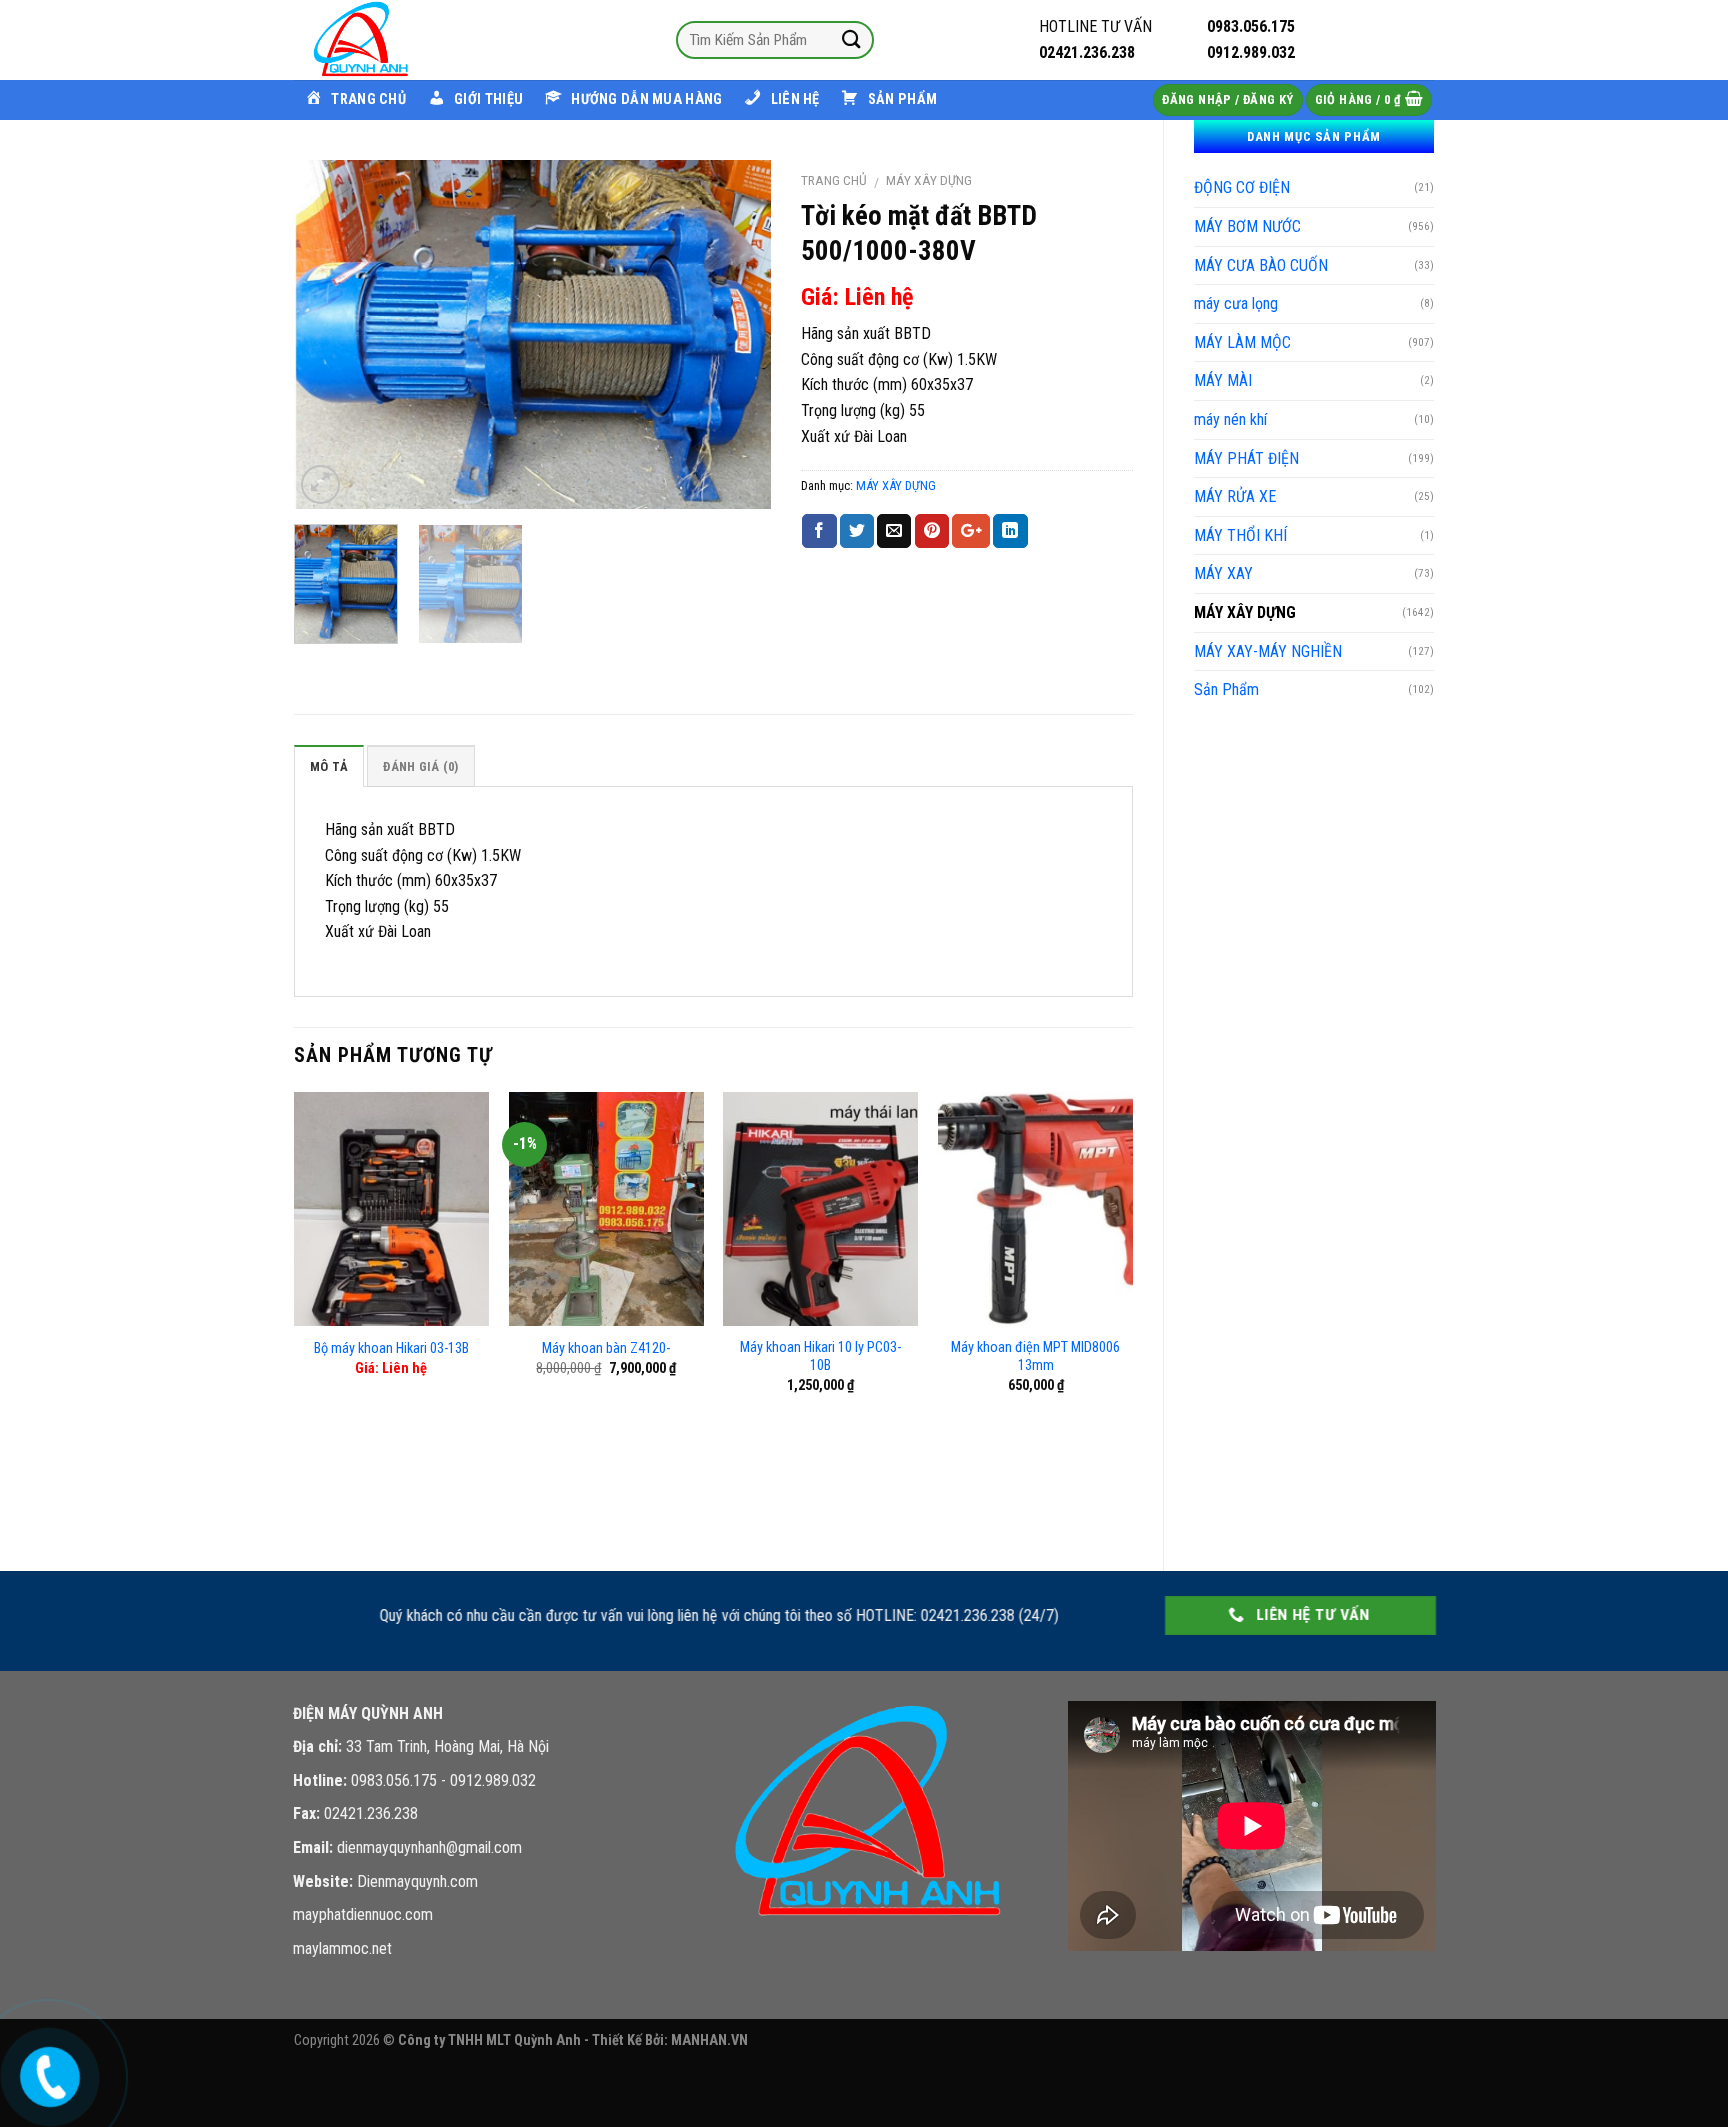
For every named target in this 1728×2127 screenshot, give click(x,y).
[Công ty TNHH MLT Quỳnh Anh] (394, 40)
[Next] (736, 334)
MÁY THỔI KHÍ (1240, 535)
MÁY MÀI (1223, 380)
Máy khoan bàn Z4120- (606, 1348)
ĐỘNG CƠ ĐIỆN (1242, 187)
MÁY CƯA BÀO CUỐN (1261, 265)
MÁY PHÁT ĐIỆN (1246, 458)
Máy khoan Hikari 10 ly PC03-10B (820, 1357)
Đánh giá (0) (420, 766)
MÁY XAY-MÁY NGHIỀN (1268, 651)
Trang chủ (834, 180)
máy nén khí (1230, 419)
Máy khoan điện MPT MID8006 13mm (1035, 1357)
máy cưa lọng (1236, 303)
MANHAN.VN (709, 2040)
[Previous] (329, 334)
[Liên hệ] (45, 2073)
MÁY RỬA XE (1235, 496)
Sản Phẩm (1226, 689)
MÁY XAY (1223, 573)
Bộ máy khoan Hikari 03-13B (391, 1348)
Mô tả (329, 766)
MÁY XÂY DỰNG (1245, 612)
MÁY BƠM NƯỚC (1247, 226)
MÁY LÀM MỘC (1242, 342)
